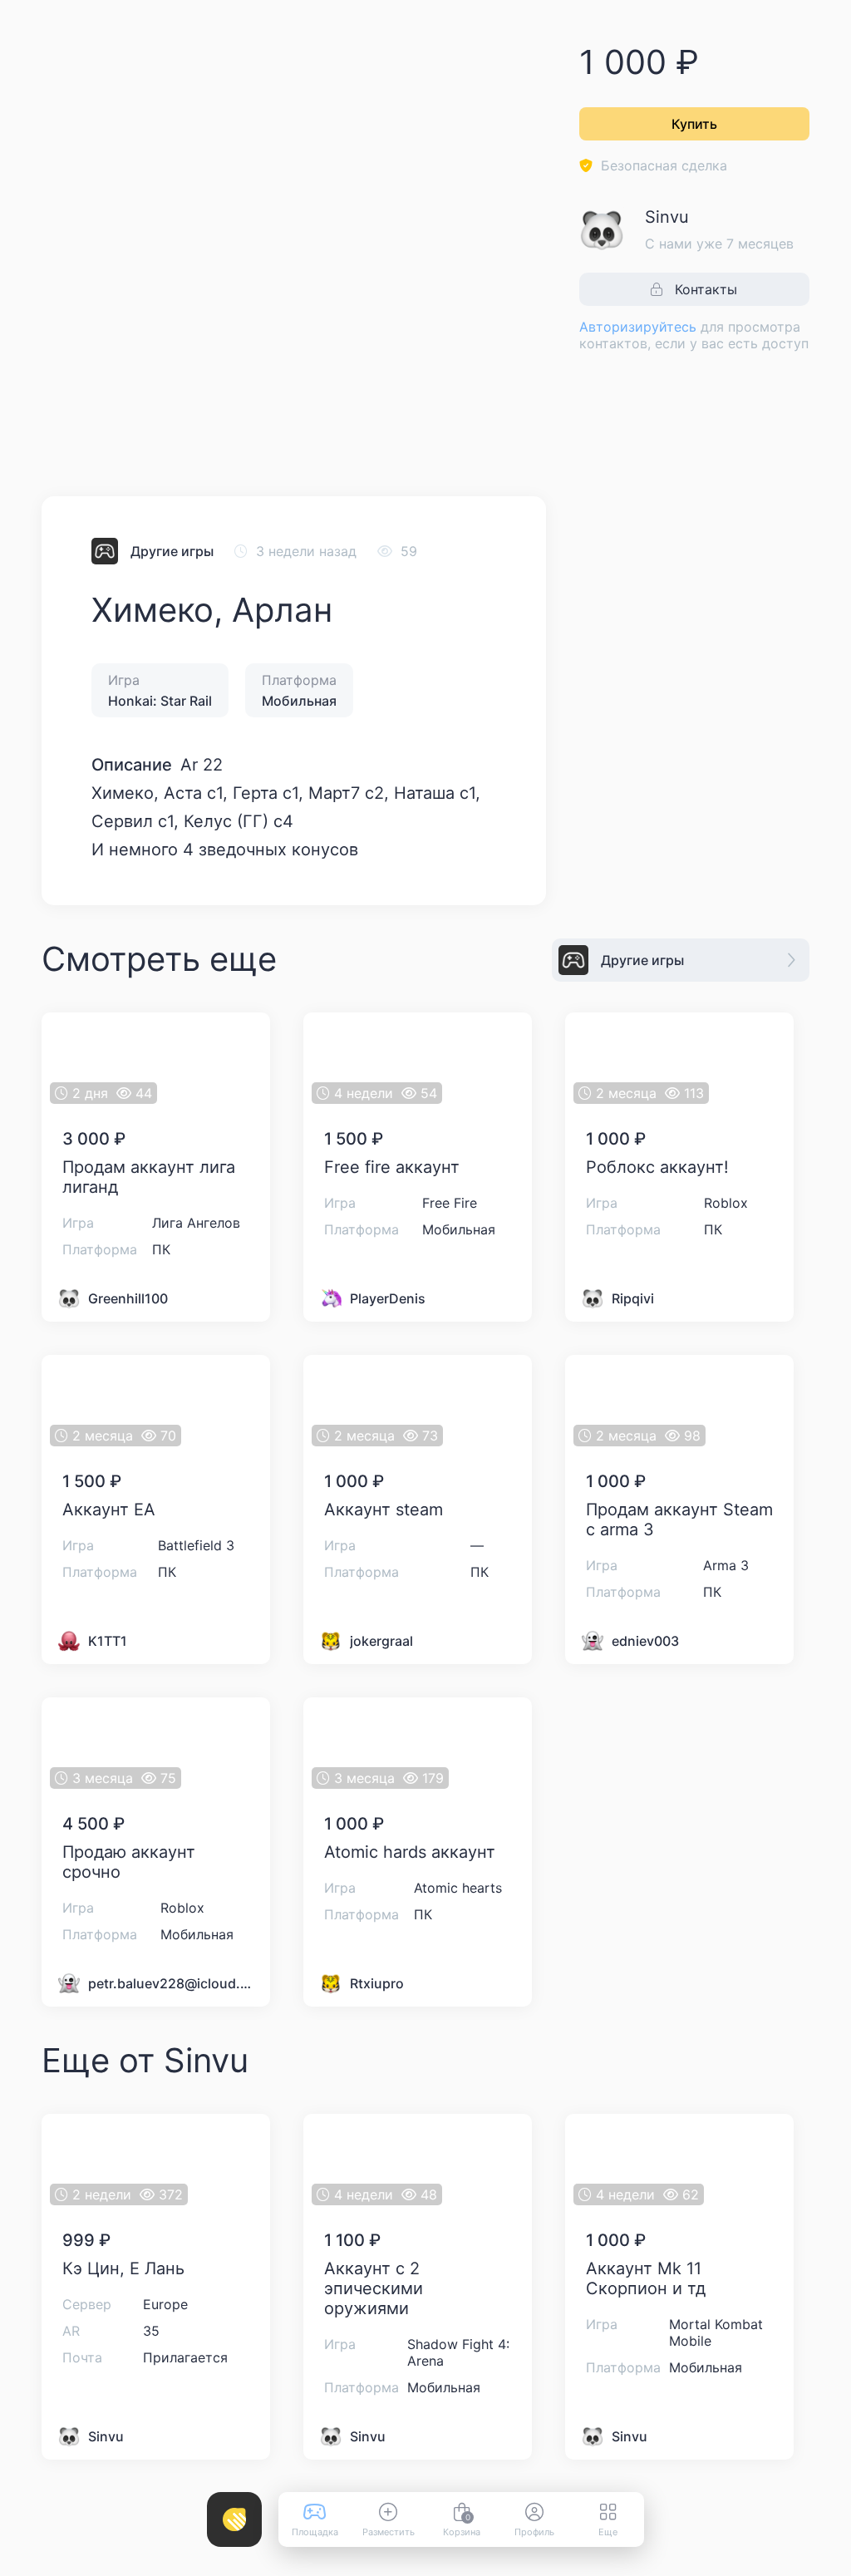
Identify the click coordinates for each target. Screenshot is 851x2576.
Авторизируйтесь (638, 327)
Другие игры (172, 551)
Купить (694, 124)
